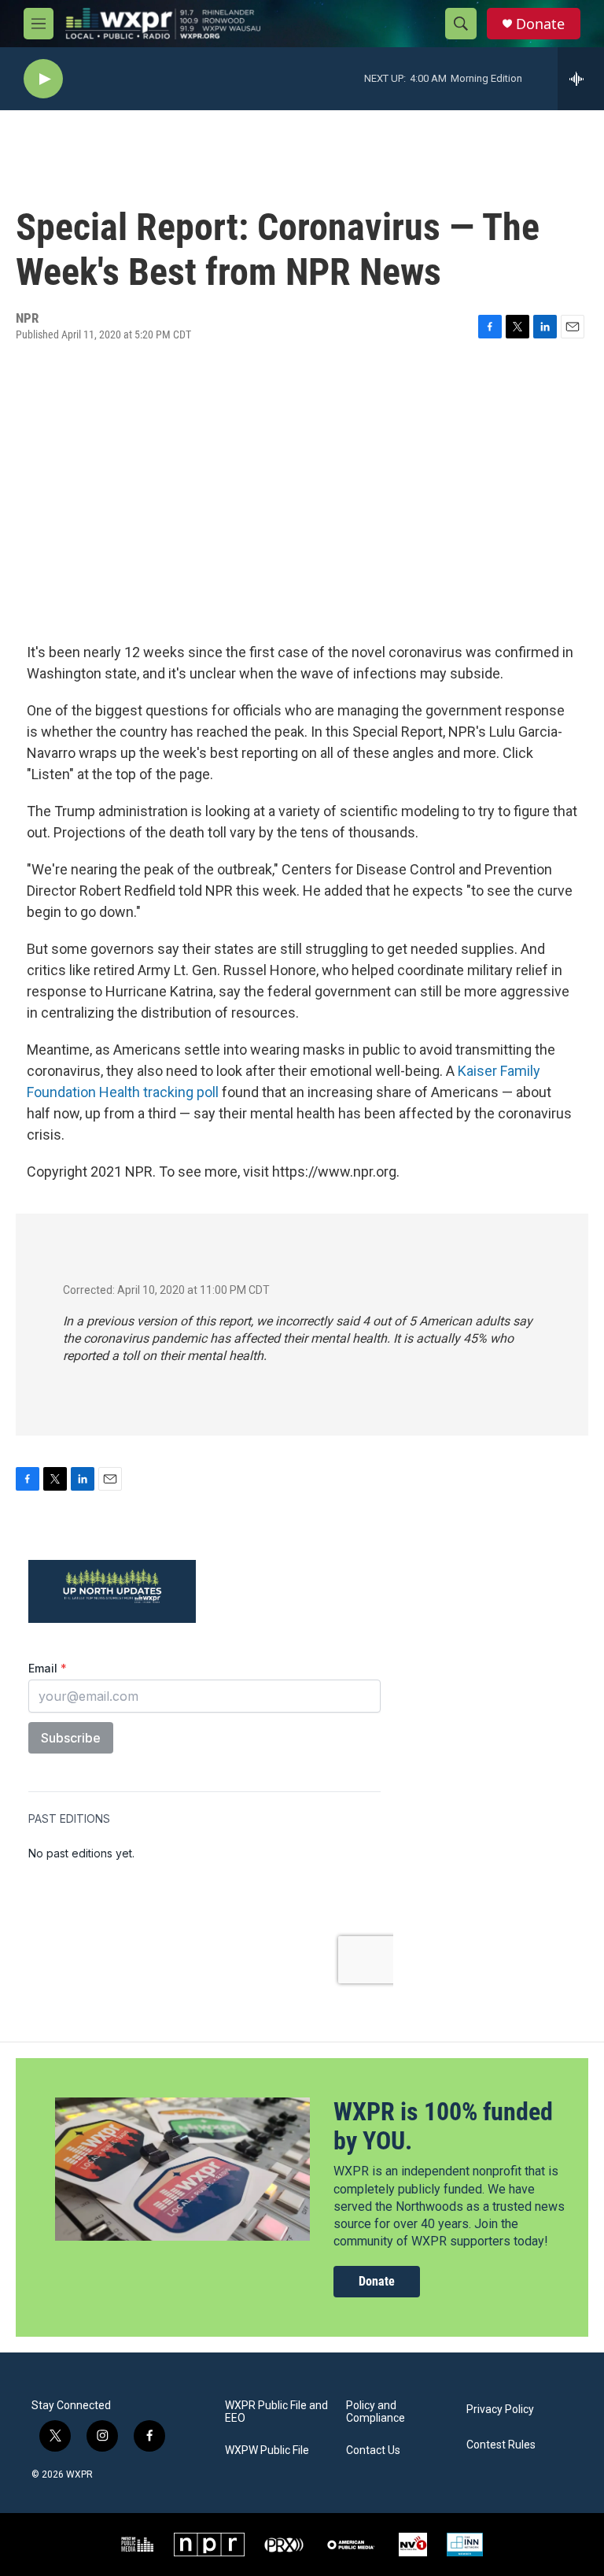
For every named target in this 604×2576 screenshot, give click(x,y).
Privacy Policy (500, 2410)
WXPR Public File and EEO (276, 2412)
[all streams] (581, 79)
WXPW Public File (267, 2450)
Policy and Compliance (376, 2412)
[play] (43, 79)
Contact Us (373, 2450)
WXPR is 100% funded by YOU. (443, 2126)
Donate (540, 24)
